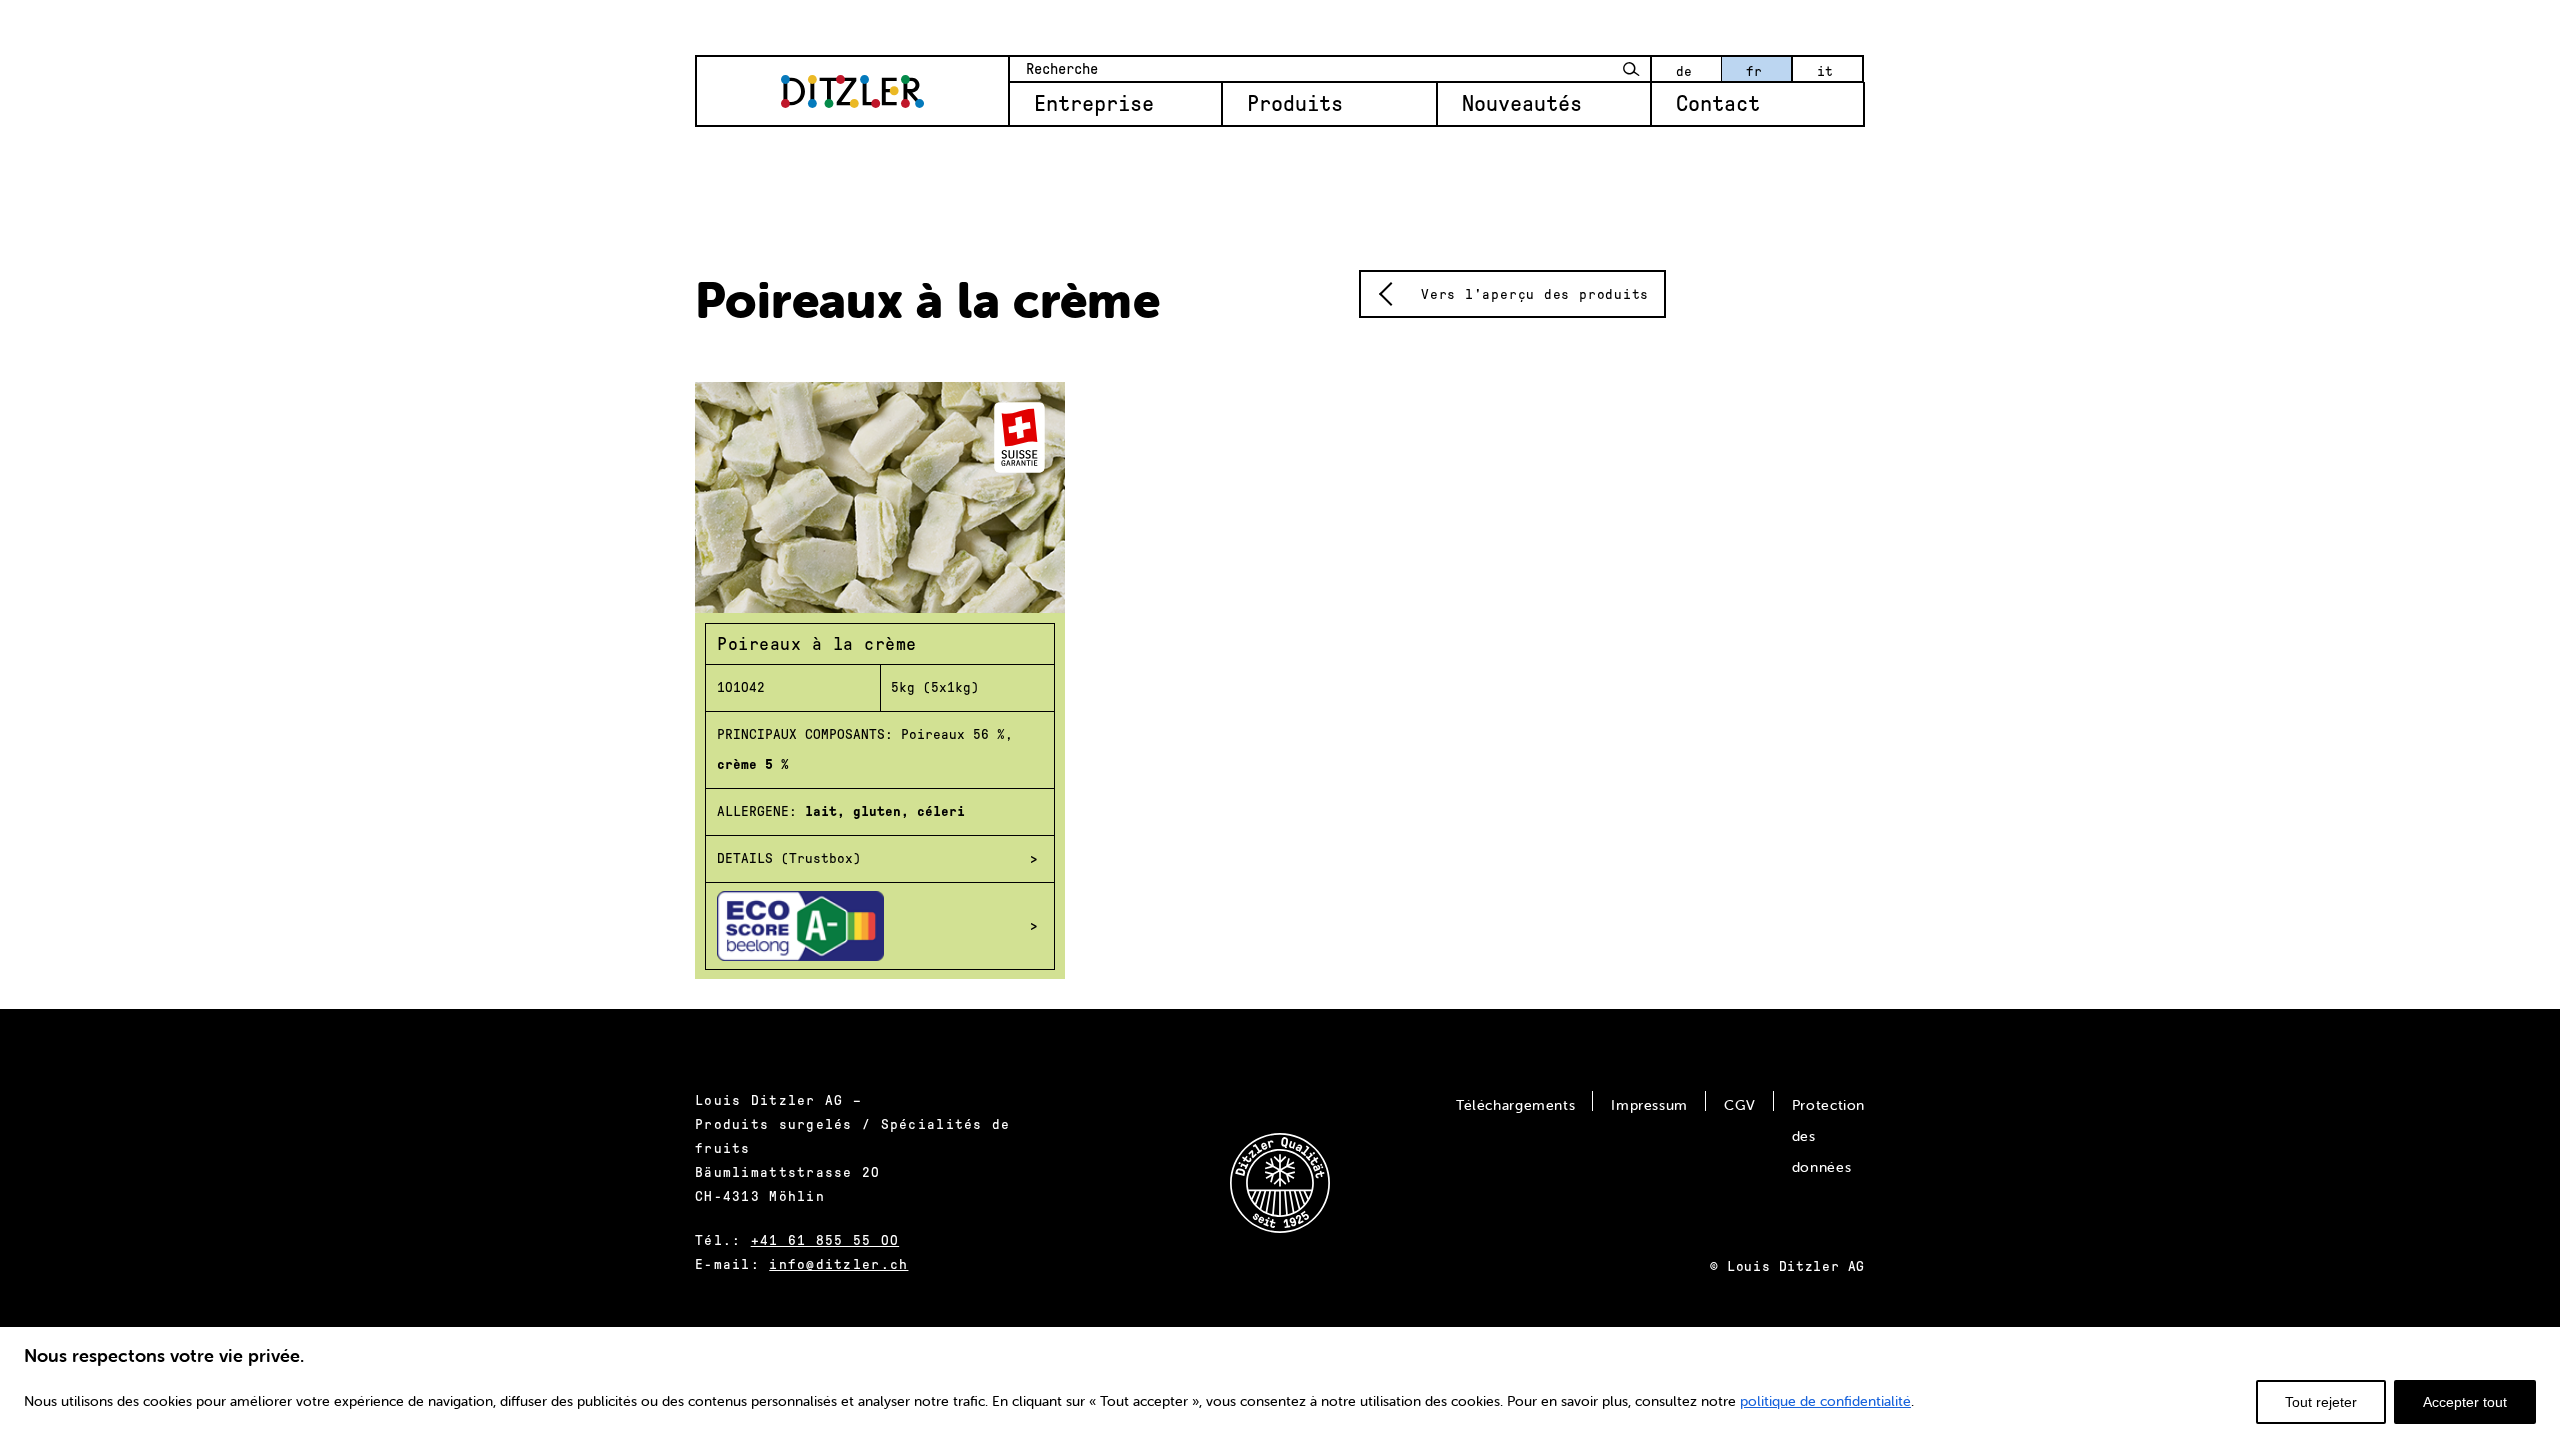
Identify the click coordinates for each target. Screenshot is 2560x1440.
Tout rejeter (2321, 1402)
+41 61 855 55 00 (825, 1240)
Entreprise (1094, 104)
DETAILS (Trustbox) (789, 858)
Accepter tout (2465, 1402)
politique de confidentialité (1825, 1401)
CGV (1740, 1105)
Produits (1295, 104)
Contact (1718, 104)
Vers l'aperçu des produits (1535, 294)
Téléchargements (1515, 1105)
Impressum (1649, 1105)
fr (1754, 71)
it (1825, 71)
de (1684, 71)
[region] (1280, 1382)
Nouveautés (1522, 104)
